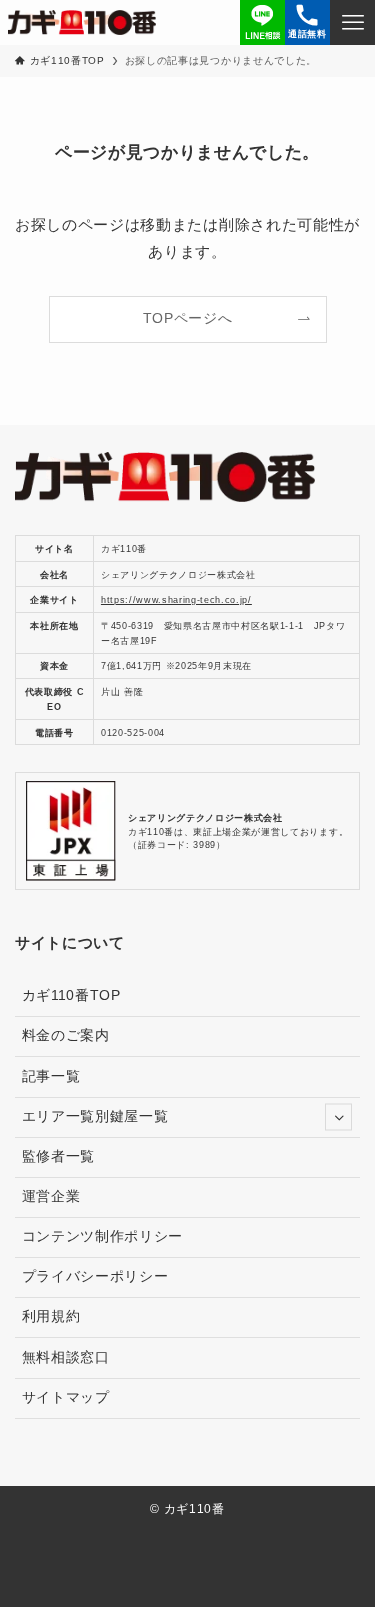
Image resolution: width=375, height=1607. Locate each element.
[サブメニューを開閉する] (338, 1117)
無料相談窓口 (66, 1357)
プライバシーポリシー (95, 1276)
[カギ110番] (82, 22)
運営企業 (51, 1196)
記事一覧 (51, 1076)
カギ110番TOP (71, 995)
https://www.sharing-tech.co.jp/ (176, 599)
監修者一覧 (66, 1156)
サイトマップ (66, 1397)
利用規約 (51, 1316)
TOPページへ (188, 318)
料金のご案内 (66, 1035)
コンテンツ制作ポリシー (102, 1236)
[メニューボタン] (352, 22)
